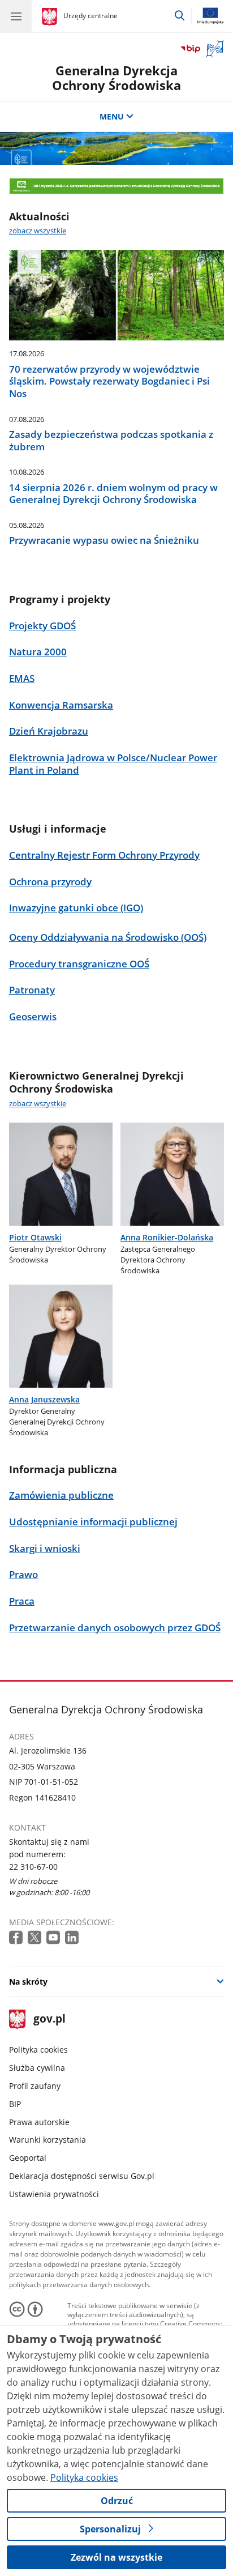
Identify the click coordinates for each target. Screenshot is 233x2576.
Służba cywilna (37, 2068)
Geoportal (28, 2158)
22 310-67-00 (33, 1867)
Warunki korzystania (48, 2140)
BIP (15, 2104)
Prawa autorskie (39, 2122)
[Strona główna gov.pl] (51, 17)
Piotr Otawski (35, 1237)
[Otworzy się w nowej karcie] (17, 1938)
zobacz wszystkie (38, 231)
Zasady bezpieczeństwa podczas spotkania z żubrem (111, 440)
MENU (112, 116)
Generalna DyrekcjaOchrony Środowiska (116, 78)
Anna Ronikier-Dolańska (167, 1237)
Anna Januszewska (44, 1399)
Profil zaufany (35, 2086)
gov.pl (49, 2020)
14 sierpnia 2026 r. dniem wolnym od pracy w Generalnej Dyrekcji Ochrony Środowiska (113, 494)
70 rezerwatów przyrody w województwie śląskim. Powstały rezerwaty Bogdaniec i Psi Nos (109, 381)
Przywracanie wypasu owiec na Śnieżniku (104, 540)
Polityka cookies (38, 2050)
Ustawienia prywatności (54, 2194)
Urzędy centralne (90, 16)
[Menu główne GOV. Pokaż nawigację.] (16, 16)
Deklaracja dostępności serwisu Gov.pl (82, 2176)
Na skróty (28, 1982)
